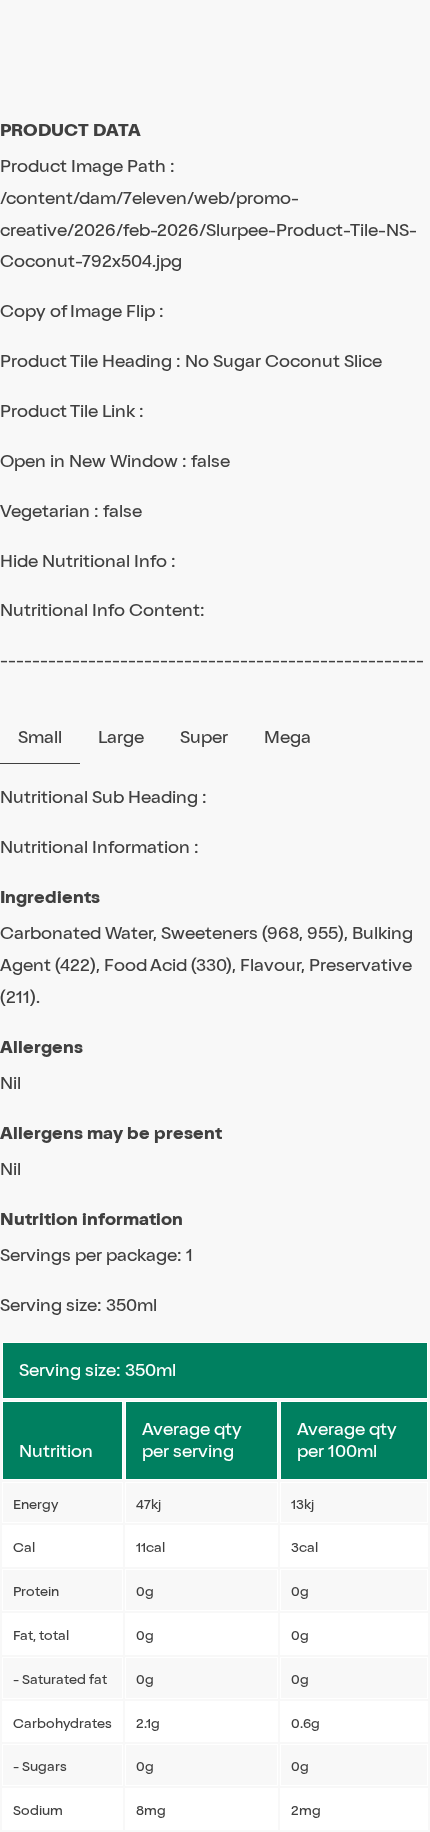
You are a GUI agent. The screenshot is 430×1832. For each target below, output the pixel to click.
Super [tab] (204, 737)
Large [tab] (121, 737)
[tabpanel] (215, 1307)
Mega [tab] (287, 737)
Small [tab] (40, 737)
